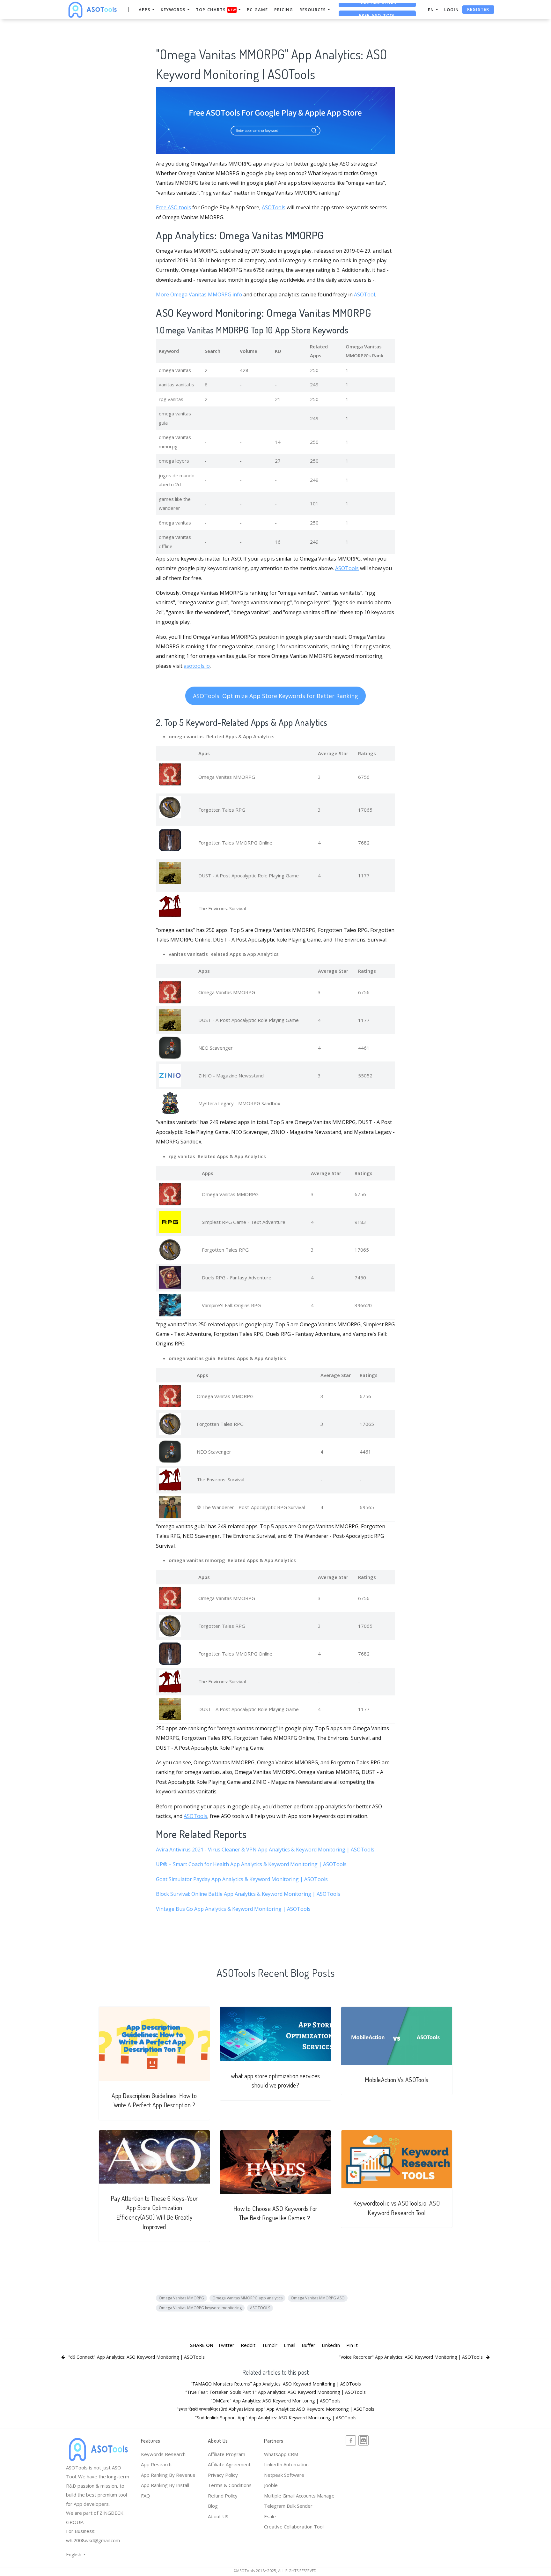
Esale (270, 2516)
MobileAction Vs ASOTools (397, 2080)
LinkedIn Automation (286, 2464)
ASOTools (274, 207)
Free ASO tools (173, 207)
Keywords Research (163, 2454)
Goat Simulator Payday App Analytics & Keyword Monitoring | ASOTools (242, 1879)
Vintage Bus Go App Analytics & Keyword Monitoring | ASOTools (233, 1909)
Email (290, 2345)
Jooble (271, 2485)
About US (218, 2516)
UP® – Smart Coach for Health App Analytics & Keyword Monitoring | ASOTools (251, 1864)
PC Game (257, 10)
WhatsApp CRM (281, 2454)
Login (452, 10)
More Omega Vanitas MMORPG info (199, 294)
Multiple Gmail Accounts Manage (299, 2496)
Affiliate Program (227, 2454)
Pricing (284, 10)
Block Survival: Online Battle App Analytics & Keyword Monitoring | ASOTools (248, 1894)
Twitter (226, 2345)
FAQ (146, 2496)
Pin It (352, 2345)
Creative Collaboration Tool (294, 2527)
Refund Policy (223, 2496)
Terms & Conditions (230, 2485)
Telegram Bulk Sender (288, 2506)
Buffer (309, 2345)
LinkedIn (331, 2345)
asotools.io (197, 666)
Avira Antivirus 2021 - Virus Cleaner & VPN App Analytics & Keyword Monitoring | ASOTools (265, 1850)
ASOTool (364, 294)
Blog (213, 2506)
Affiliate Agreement (229, 2464)
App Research (156, 2464)
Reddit (248, 2345)
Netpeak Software (284, 2475)
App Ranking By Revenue (168, 2475)
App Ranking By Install (165, 2485)
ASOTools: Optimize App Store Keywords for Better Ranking (275, 696)
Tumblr (270, 2345)
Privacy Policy (223, 2475)
